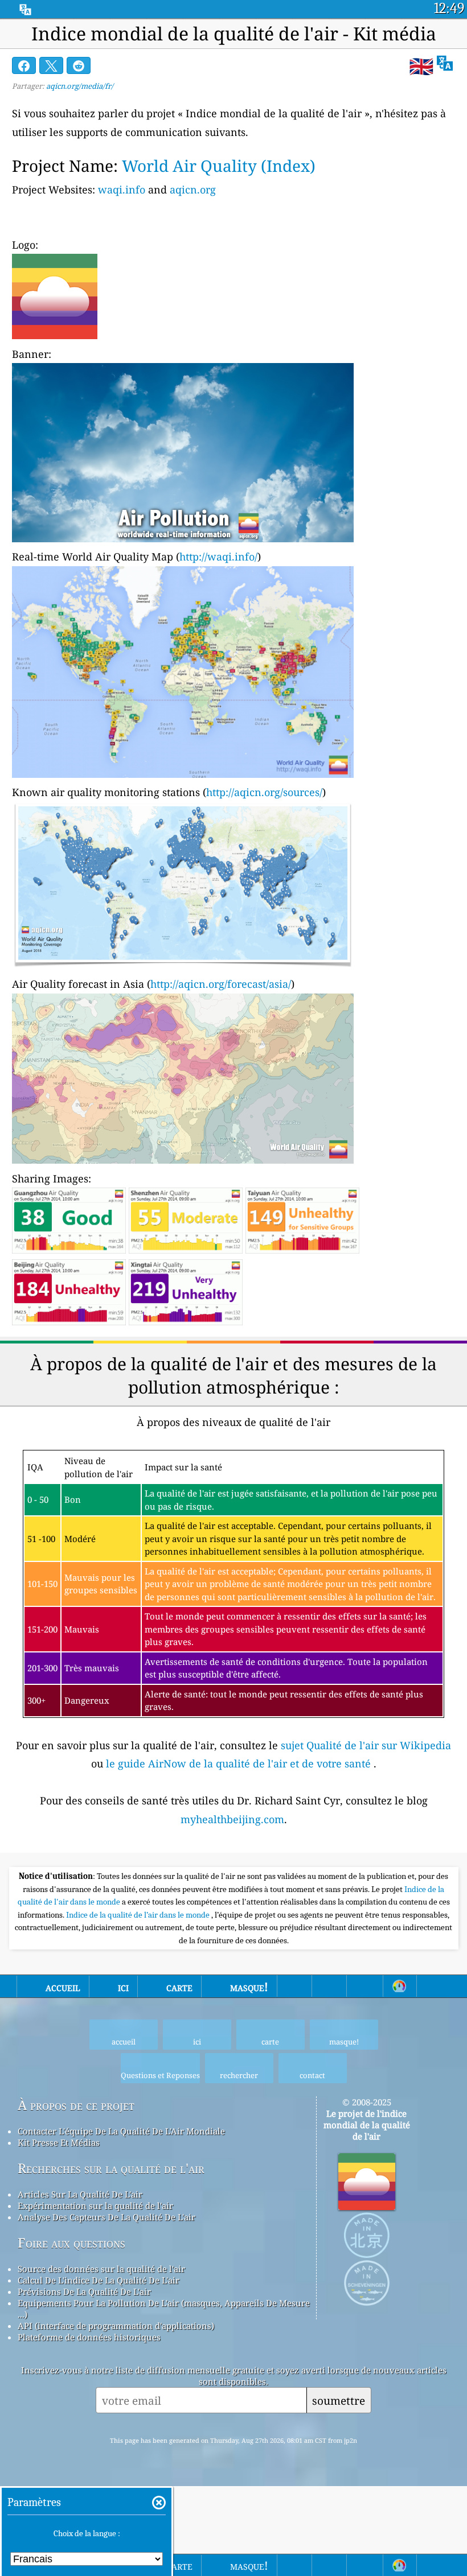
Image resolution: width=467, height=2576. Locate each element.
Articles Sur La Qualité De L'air (80, 2194)
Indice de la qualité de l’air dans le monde (139, 1915)
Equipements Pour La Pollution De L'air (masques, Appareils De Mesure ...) (164, 2309)
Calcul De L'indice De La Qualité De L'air (99, 2280)
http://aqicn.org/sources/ (264, 792)
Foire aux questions (71, 2243)
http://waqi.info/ (218, 557)
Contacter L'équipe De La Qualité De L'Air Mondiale (121, 2131)
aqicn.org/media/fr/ (80, 86)
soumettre (339, 2400)
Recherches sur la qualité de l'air (111, 2168)
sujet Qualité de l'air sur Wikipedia (366, 1745)
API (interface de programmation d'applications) (116, 2326)
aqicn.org (193, 189)
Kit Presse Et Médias (59, 2142)
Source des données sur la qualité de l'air (101, 2269)
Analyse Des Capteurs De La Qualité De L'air (106, 2217)
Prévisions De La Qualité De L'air (84, 2291)
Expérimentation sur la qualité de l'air (95, 2206)
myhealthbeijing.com (232, 1819)
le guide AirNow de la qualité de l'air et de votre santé (240, 1763)
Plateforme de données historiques (89, 2337)
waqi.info (122, 189)
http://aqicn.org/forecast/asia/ (221, 984)
